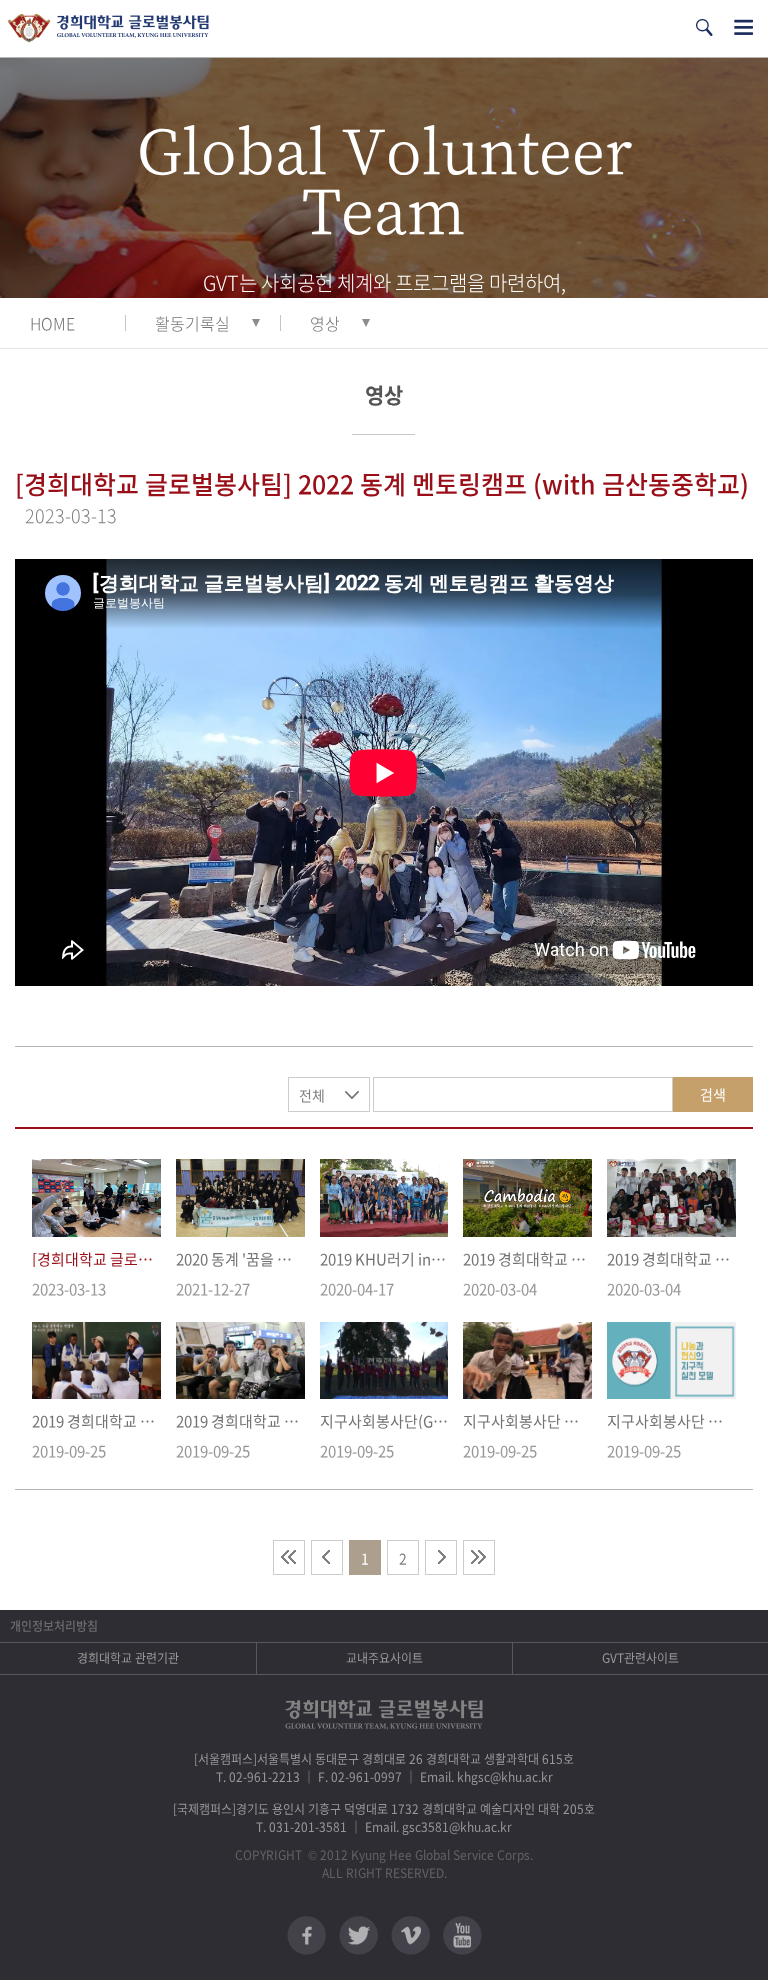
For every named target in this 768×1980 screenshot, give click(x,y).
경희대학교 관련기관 (128, 1658)
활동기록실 (192, 323)
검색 (713, 1094)
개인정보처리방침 (54, 1626)
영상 (325, 323)
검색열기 (704, 27)
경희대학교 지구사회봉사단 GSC (108, 28)
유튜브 (462, 1935)
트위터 (358, 1935)
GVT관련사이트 (640, 1658)
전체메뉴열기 (743, 27)
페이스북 (306, 1935)
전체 (312, 1095)
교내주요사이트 (384, 1658)
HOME (52, 323)
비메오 (410, 1935)
